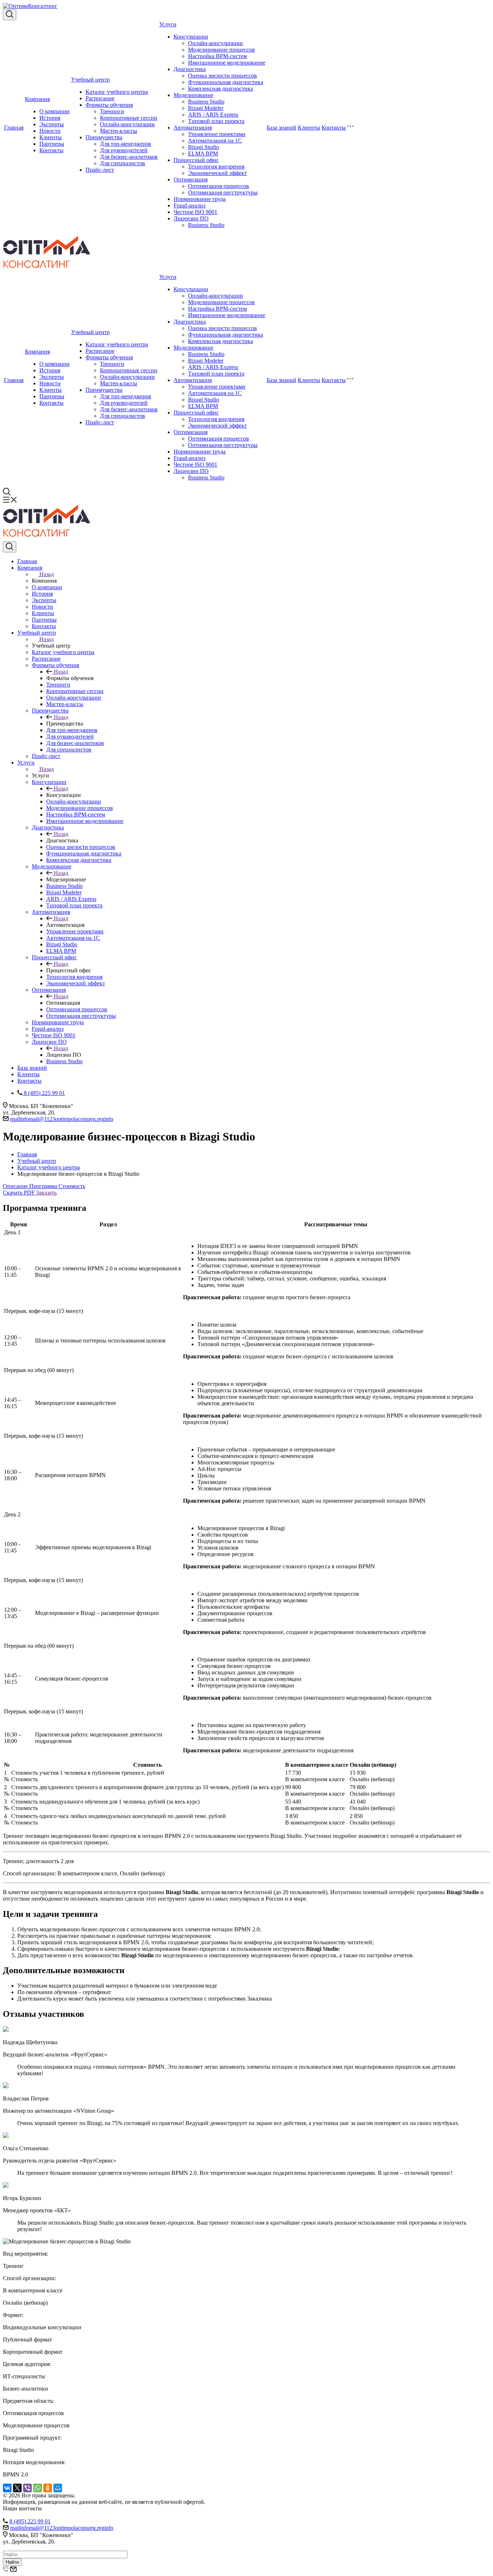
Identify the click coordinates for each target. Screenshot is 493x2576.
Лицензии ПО (191, 218)
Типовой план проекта (216, 121)
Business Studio (206, 102)
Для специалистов (123, 163)
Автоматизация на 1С (215, 141)
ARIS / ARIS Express (213, 115)
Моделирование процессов (221, 50)
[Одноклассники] (48, 2488)
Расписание (100, 98)
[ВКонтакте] (7, 2488)
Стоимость (72, 1186)
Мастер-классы (119, 131)
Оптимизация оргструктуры (223, 192)
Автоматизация (193, 128)
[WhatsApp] (38, 2488)
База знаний (282, 128)
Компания (37, 99)
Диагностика (190, 69)
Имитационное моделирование (227, 63)
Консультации (191, 37)
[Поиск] (10, 15)
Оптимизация (191, 179)
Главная (14, 128)
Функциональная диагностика (226, 82)
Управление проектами (217, 134)
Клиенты (51, 137)
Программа (44, 1186)
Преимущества (104, 137)
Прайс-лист (100, 170)
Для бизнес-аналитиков (129, 157)
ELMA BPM (203, 154)
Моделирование (193, 95)
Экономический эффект (217, 173)
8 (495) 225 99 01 (30, 2521)
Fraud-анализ (189, 205)
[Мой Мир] (58, 2488)
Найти (12, 2562)
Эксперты (52, 124)
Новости (50, 131)
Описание (16, 1186)
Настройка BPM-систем (217, 56)
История (50, 118)
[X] (17, 2488)
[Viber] (27, 2488)
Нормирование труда (200, 199)
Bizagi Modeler (206, 108)
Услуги (168, 24)
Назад (47, 574)
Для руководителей (124, 150)
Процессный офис (196, 160)
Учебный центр (90, 80)
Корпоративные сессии (129, 118)
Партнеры (52, 144)
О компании (54, 111)
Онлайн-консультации (127, 124)
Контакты (51, 150)
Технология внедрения (216, 167)
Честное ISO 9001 (195, 212)
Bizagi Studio (204, 147)
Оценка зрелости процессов (222, 76)
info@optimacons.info (62, 1119)
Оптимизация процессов (219, 186)
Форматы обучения (109, 105)
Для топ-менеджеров (126, 144)
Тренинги (112, 111)
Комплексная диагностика (221, 89)
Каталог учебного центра (117, 92)
